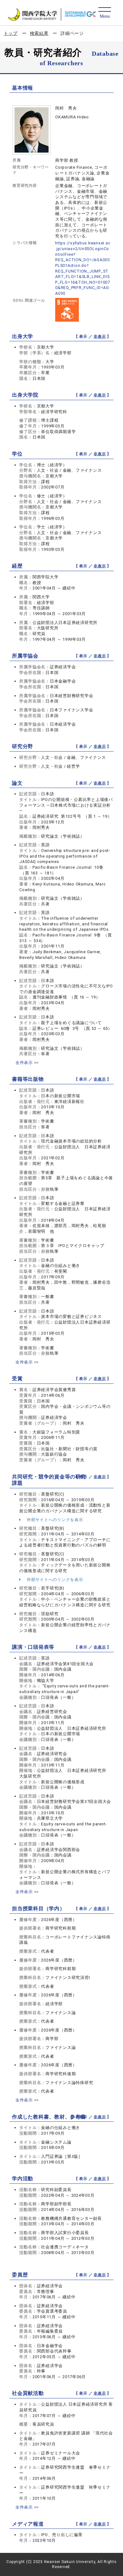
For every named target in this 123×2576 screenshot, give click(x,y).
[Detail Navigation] (105, 13)
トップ (11, 33)
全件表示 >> (27, 1063)
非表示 (100, 337)
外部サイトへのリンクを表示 (54, 1520)
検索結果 (39, 33)
